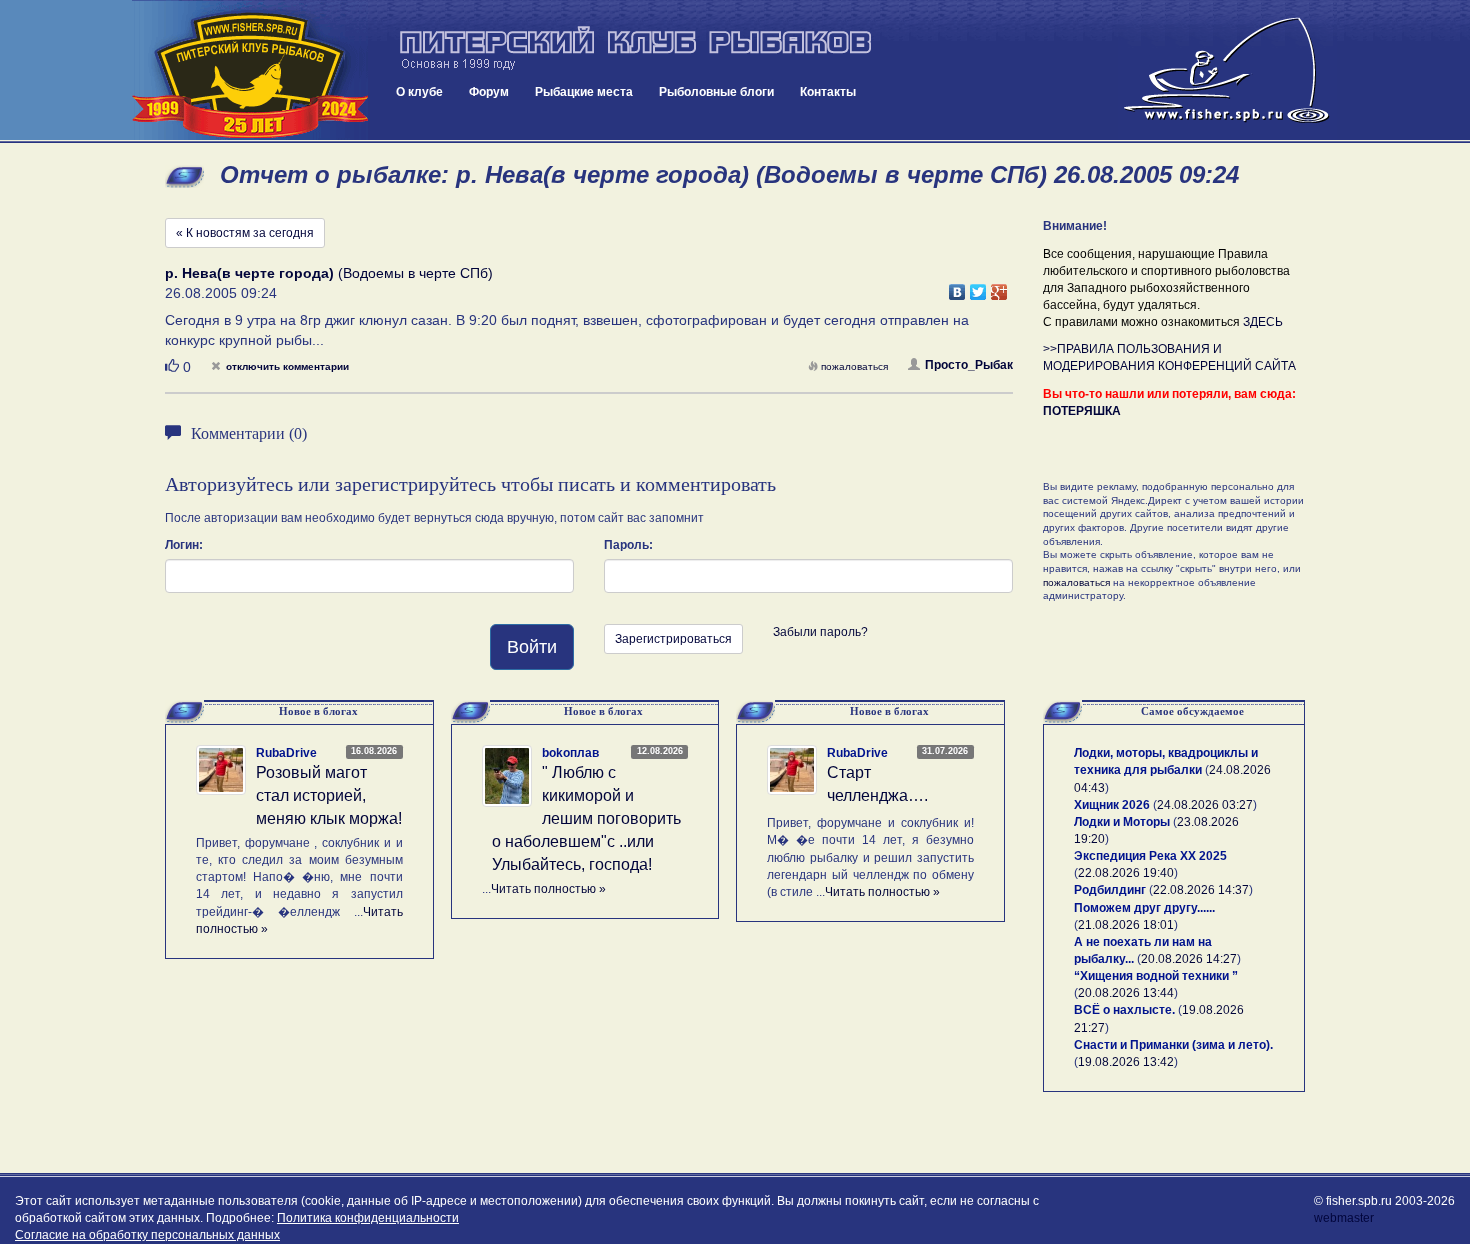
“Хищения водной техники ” (1156, 976)
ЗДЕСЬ (1263, 322)
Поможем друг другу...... (1144, 908)
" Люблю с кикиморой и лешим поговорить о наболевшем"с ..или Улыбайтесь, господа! (586, 818)
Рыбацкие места (584, 92)
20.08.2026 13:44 (1126, 993)
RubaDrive (286, 753)
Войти (532, 647)
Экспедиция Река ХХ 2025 (1150, 856)
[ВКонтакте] (957, 287)
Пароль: (628, 545)
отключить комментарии (287, 366)
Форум (489, 92)
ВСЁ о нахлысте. (1124, 1010)
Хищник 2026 (1112, 805)
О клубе (419, 92)
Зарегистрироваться (673, 639)
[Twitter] (978, 287)
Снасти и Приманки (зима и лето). (1173, 1045)
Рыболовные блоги (716, 92)
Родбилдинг (1110, 890)
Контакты (828, 92)
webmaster (1344, 1218)
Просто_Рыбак (969, 365)
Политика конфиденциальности (368, 1218)
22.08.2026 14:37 (1201, 890)
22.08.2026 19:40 (1126, 873)
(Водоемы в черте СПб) (329, 273)
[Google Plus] (999, 287)
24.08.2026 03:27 (1205, 805)
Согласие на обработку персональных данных (147, 1235)
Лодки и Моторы (1122, 822)
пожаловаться (854, 366)
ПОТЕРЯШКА (1082, 411)
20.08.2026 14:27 (1189, 959)
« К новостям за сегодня (245, 233)
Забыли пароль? (820, 632)
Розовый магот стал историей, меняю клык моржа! (329, 795)
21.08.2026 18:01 (1126, 925)
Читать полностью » (548, 889)
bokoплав (570, 753)
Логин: (184, 545)
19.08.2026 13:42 (1126, 1062)
